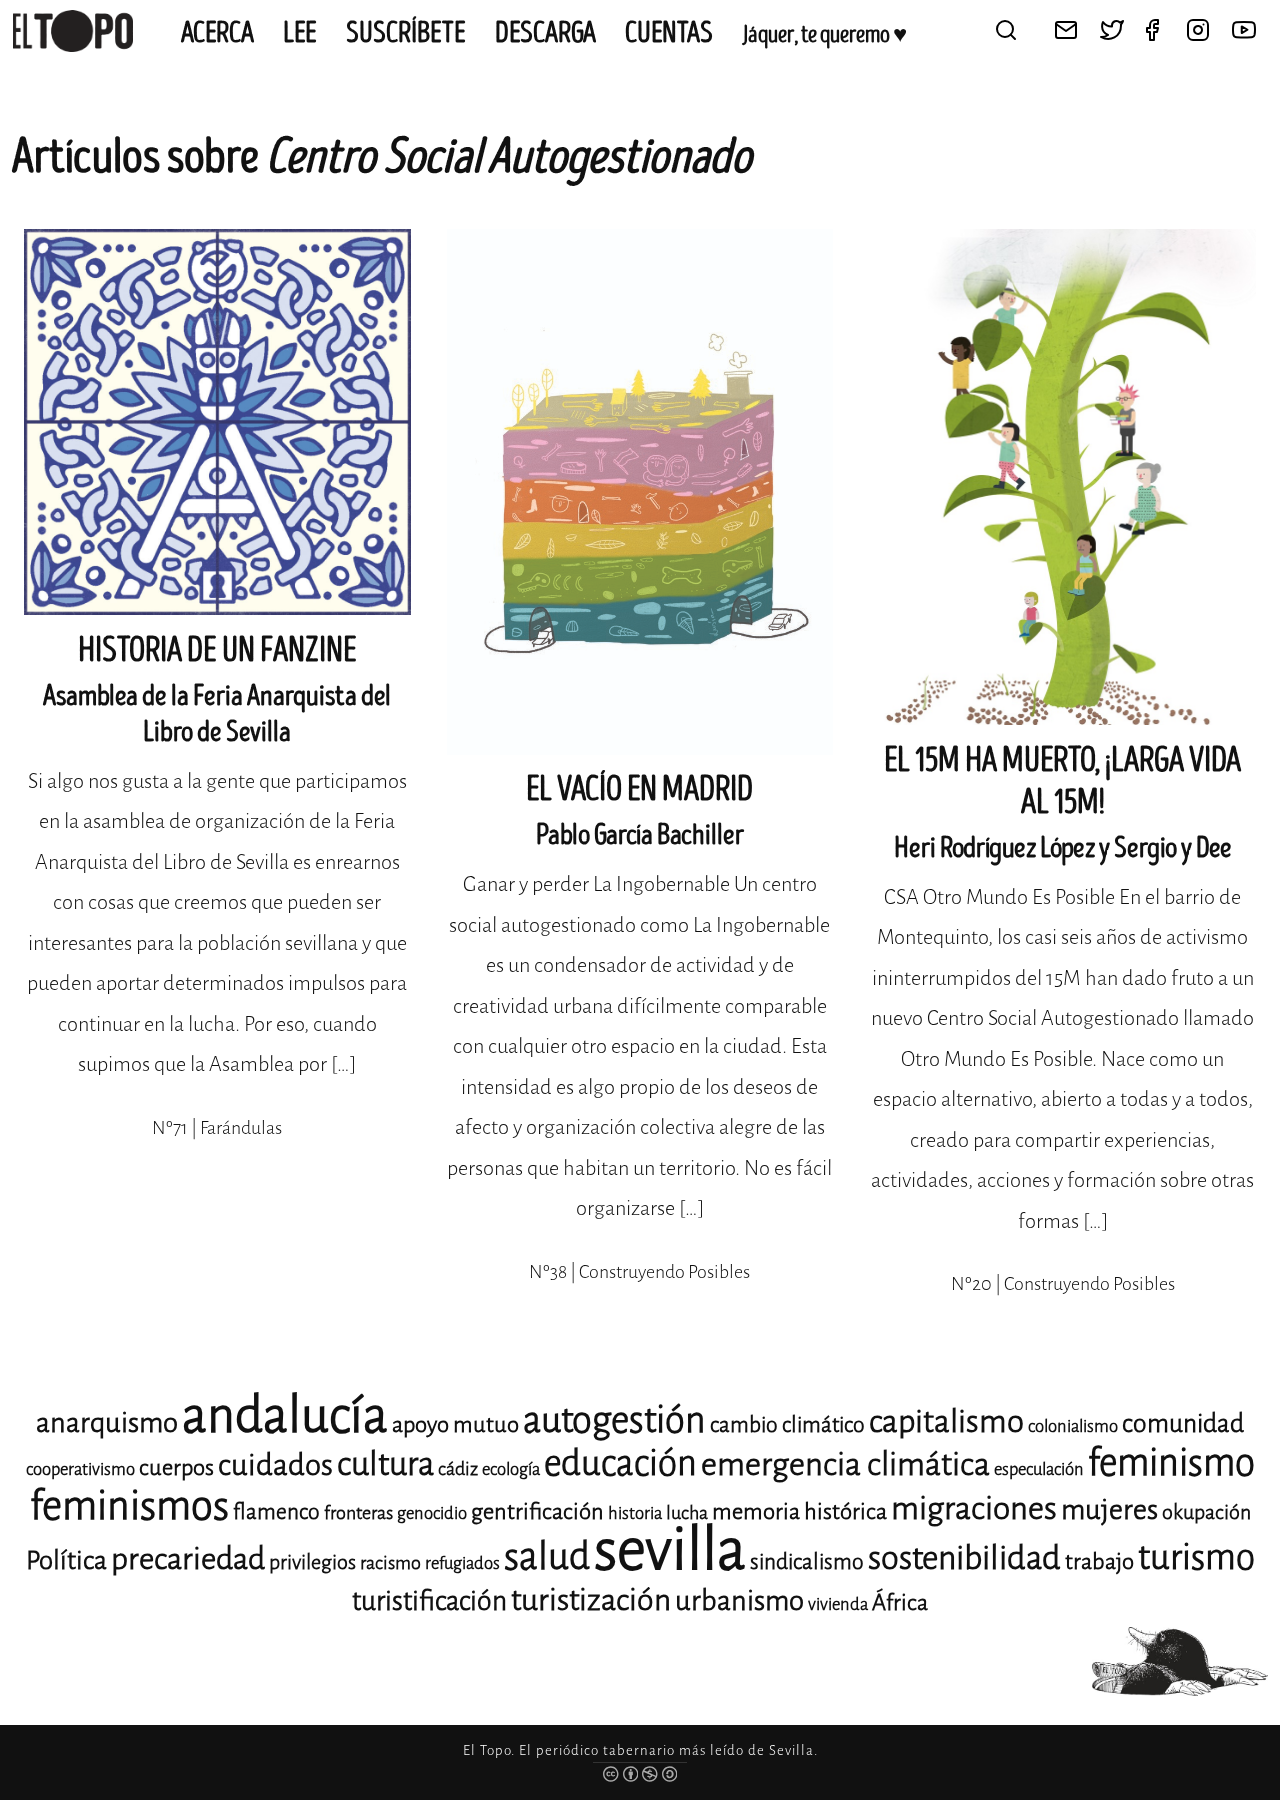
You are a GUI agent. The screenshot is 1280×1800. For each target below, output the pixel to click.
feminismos (129, 1505)
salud (547, 1556)
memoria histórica (799, 1511)
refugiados (462, 1563)
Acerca (217, 33)
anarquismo (107, 1422)
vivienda (838, 1604)
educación (620, 1463)
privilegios (312, 1562)
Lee (300, 33)
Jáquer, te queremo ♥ (824, 35)
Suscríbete (406, 33)
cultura (385, 1464)
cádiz (458, 1469)
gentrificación (537, 1511)
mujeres (1109, 1509)
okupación (1206, 1512)
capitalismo (946, 1421)
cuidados (275, 1465)
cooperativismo (80, 1469)
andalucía (285, 1415)
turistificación (429, 1601)
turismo (1196, 1557)
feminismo (1171, 1462)
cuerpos (176, 1467)
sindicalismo (807, 1562)
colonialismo (1073, 1426)
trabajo (1099, 1561)
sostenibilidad (964, 1558)
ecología (511, 1469)
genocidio (432, 1513)
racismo (390, 1563)
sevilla (670, 1549)
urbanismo (739, 1600)
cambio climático (787, 1425)
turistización (591, 1600)
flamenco (276, 1512)
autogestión (614, 1420)
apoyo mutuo (455, 1424)
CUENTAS (669, 33)
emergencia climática (845, 1464)
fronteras (358, 1513)
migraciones (974, 1508)
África (900, 1602)
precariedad (188, 1559)
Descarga (545, 33)
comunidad (1183, 1423)
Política (66, 1560)
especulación (1039, 1469)
